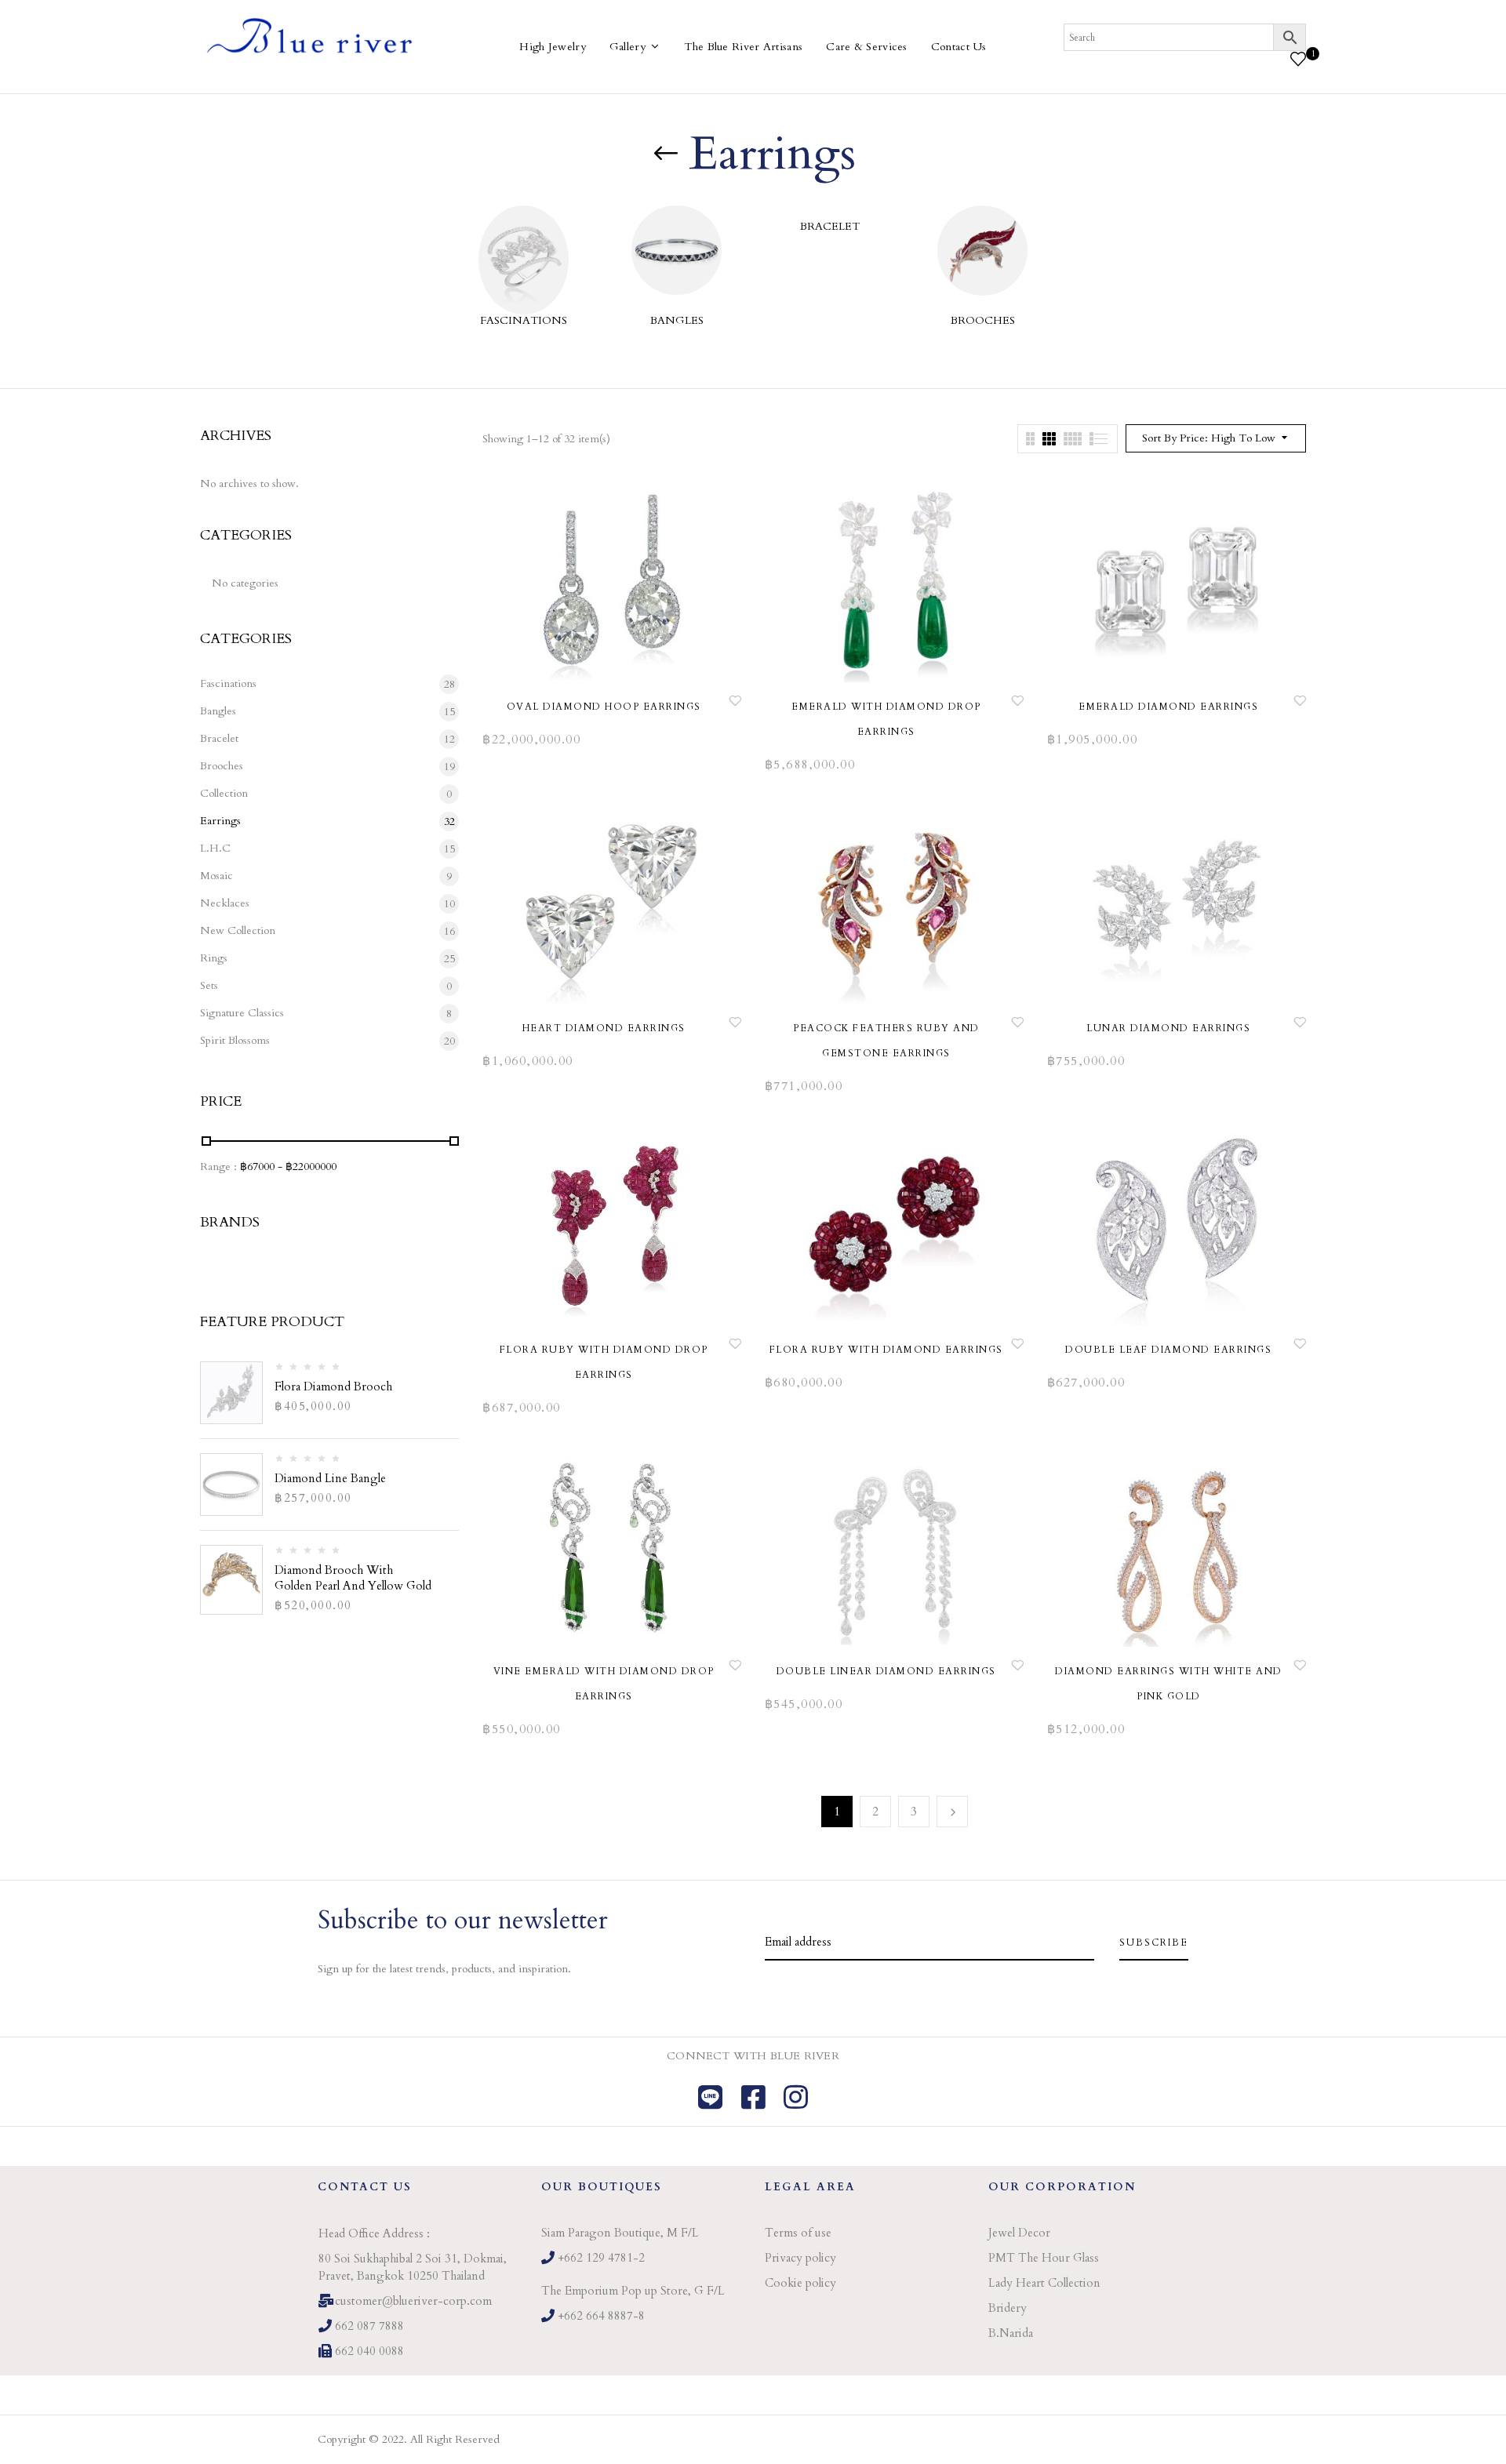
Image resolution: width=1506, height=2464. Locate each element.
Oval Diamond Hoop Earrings (604, 707)
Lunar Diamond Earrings (1168, 1028)
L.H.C (215, 848)
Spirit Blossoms (235, 1040)
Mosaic (216, 876)
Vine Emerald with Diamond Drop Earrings (604, 1684)
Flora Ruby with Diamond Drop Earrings (604, 1362)
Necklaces (225, 903)
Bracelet (830, 226)
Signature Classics (242, 1013)
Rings (214, 958)
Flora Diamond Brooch (333, 1386)
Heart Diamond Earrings (604, 1028)
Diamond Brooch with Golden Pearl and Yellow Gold (353, 1578)
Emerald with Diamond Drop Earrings (886, 719)
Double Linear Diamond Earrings (886, 1671)
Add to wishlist (735, 700)
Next (952, 1812)
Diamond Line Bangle (330, 1478)
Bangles (677, 320)
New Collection (238, 930)
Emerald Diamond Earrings (1168, 707)
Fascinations (524, 320)
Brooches (983, 320)
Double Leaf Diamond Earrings (1168, 1350)
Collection (224, 793)
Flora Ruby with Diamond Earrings (886, 1350)
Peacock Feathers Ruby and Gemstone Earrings (886, 1041)
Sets (209, 985)
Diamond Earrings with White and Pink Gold (1169, 1684)
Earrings (220, 821)
